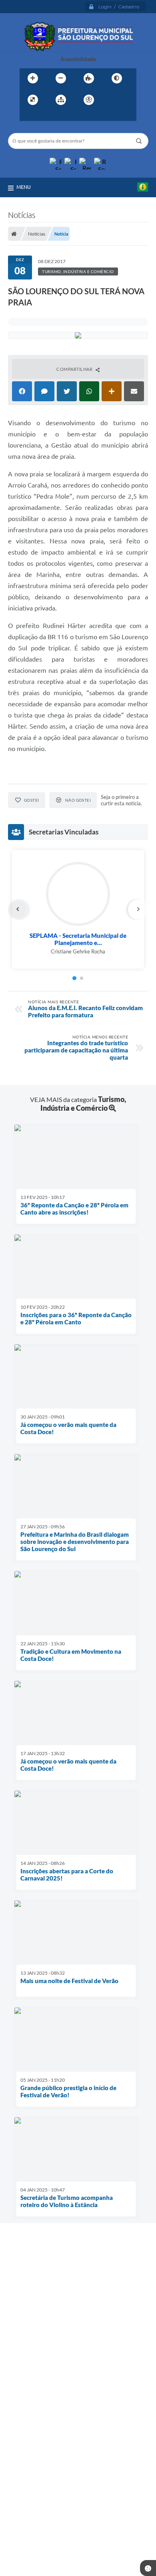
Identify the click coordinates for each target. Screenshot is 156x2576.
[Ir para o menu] (28, 116)
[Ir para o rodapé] (63, 116)
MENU (24, 187)
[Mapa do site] (61, 100)
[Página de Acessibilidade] (89, 100)
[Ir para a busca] (45, 116)
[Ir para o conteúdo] (112, 100)
